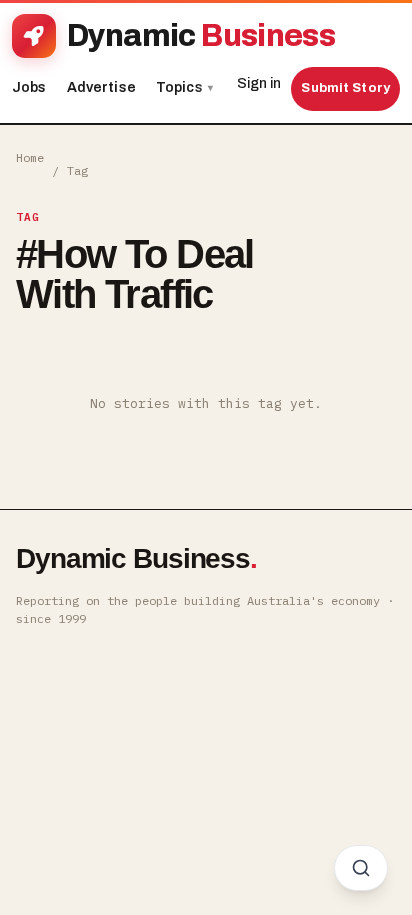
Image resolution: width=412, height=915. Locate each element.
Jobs (29, 87)
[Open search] (361, 868)
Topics (184, 87)
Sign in (259, 83)
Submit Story (345, 88)
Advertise (101, 87)
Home (30, 157)
